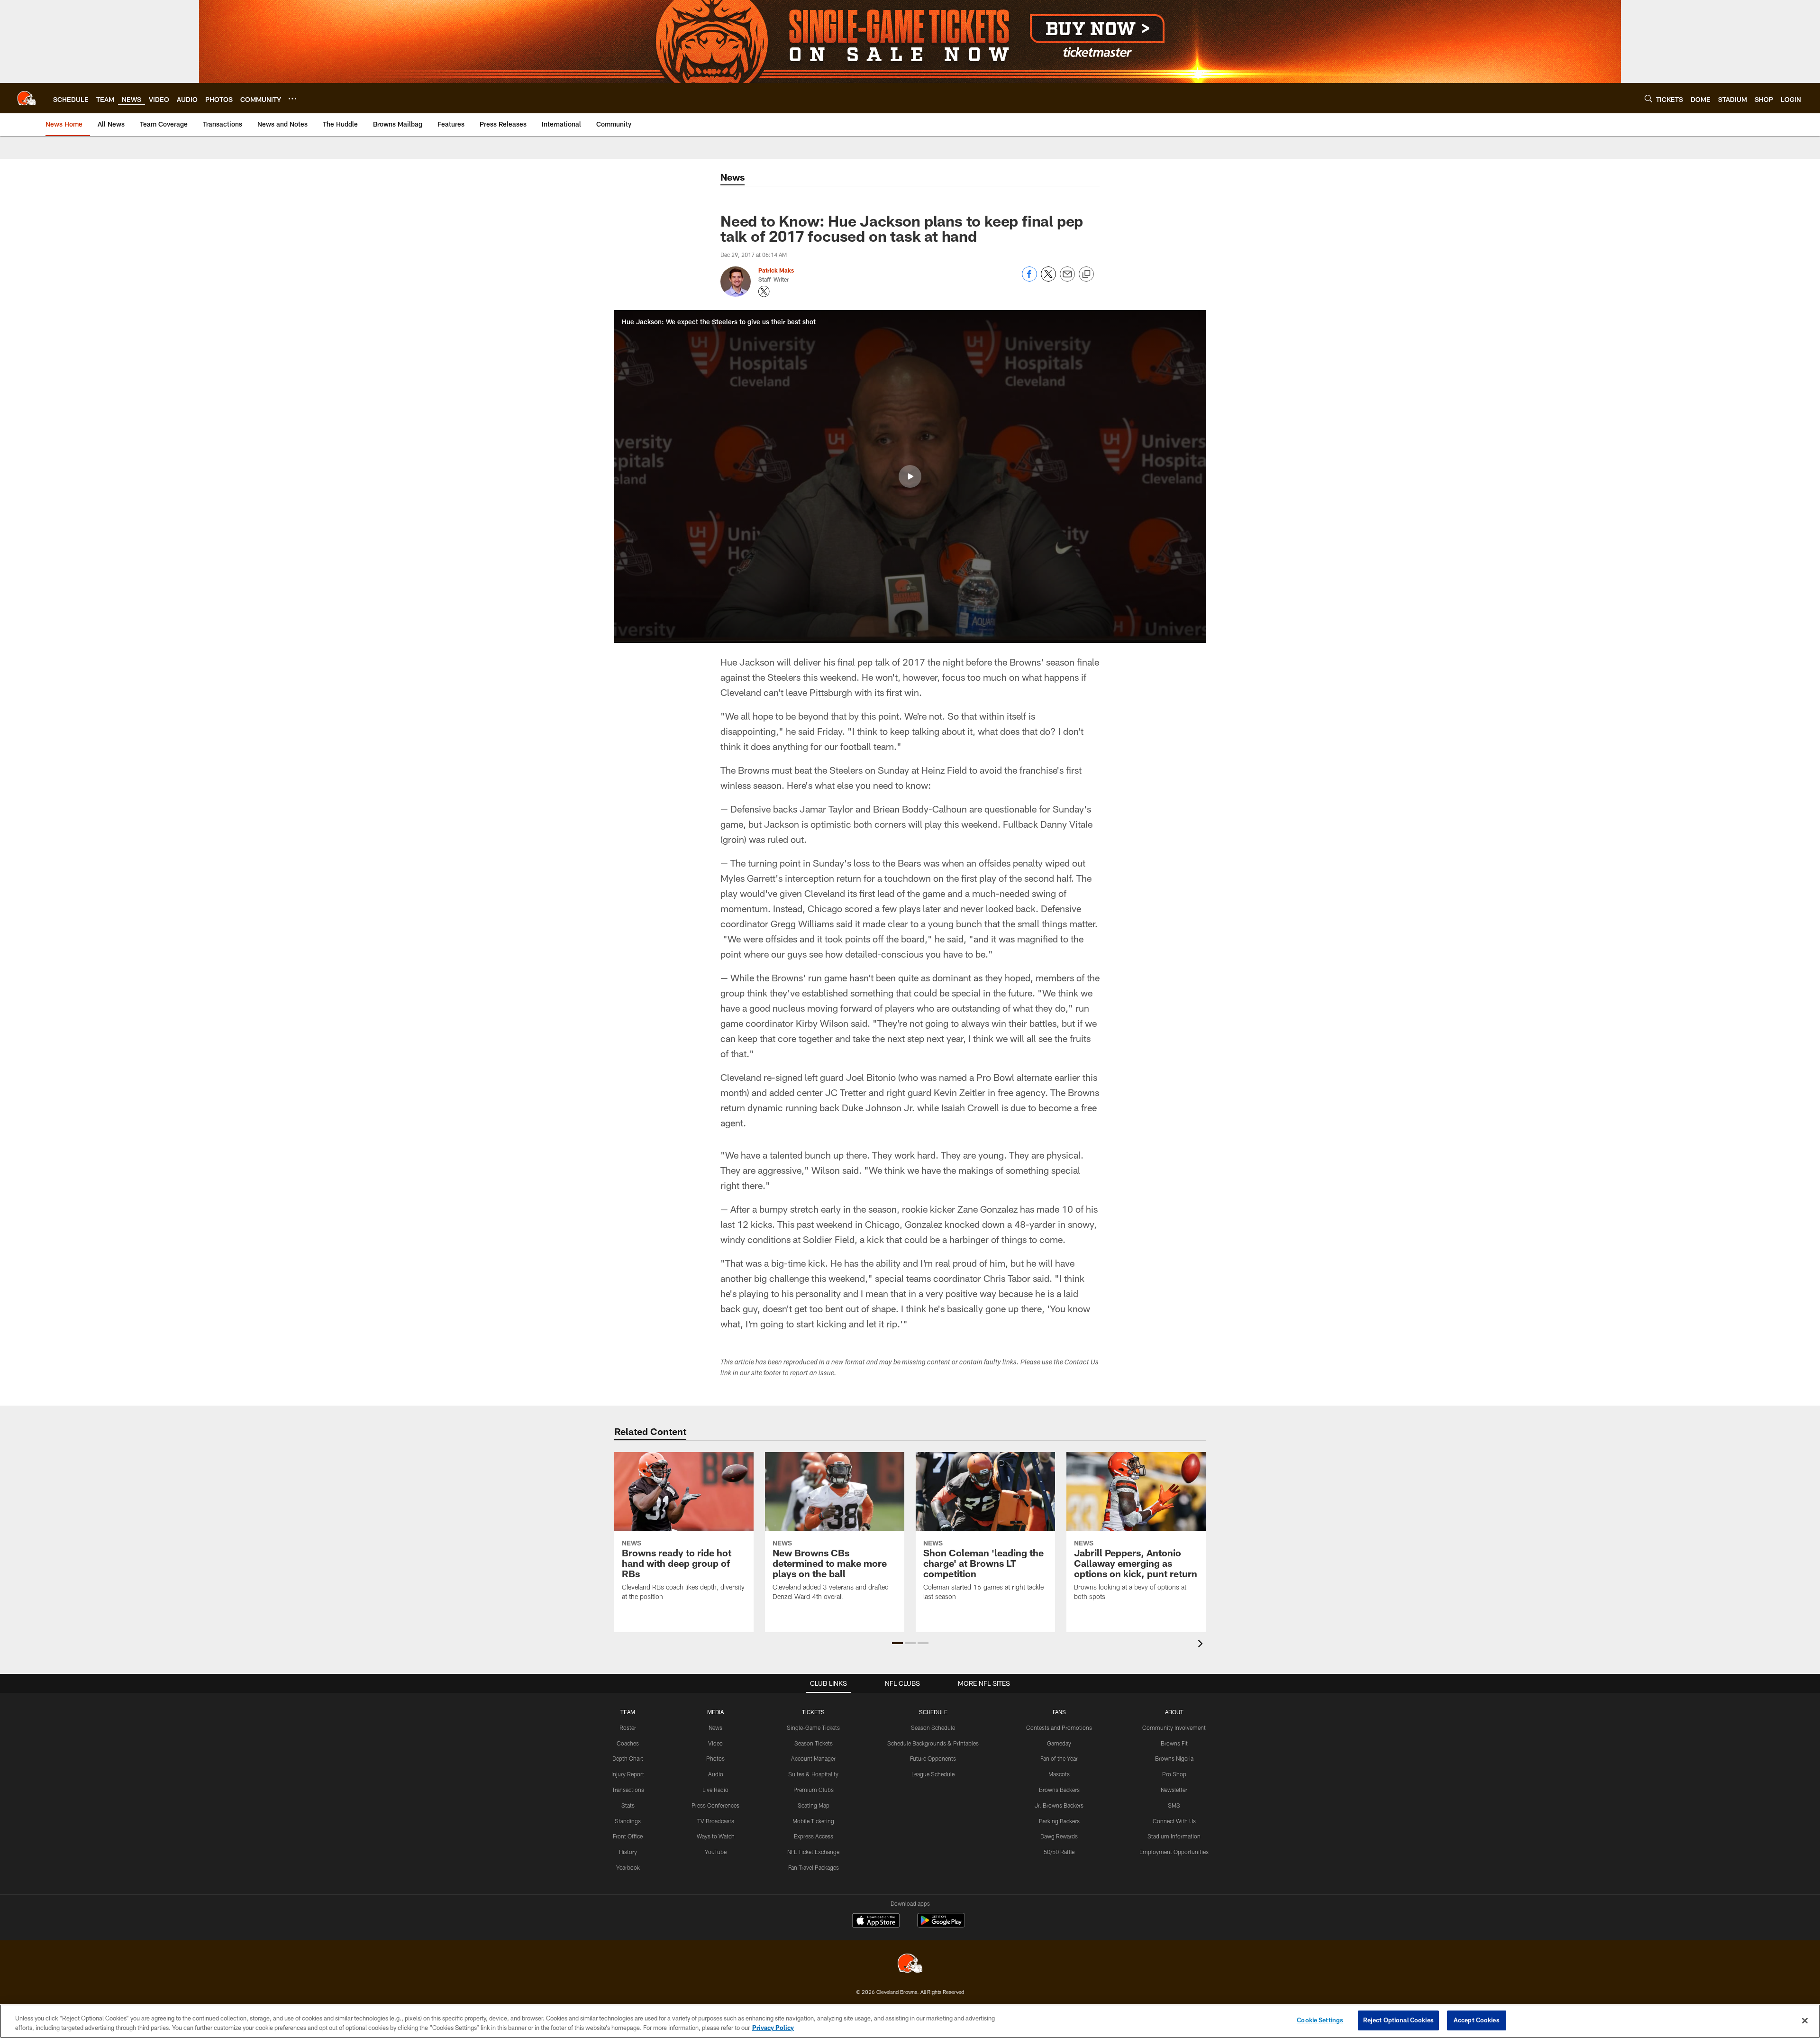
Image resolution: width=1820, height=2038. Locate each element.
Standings (628, 1821)
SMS (1174, 1805)
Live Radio (715, 1790)
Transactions (628, 1790)
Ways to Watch (716, 1836)
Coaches (628, 1743)
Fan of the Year (1059, 1758)
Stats (628, 1805)
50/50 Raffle (1059, 1852)
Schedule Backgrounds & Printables (933, 1743)
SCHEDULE (933, 1712)
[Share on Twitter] (1048, 279)
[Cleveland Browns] (910, 1964)
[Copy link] (1086, 274)
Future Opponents (933, 1758)
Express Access (814, 1836)
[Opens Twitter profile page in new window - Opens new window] (764, 292)
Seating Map (814, 1805)
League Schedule (933, 1774)
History (628, 1852)
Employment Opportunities (1174, 1852)
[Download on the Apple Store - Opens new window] (876, 1921)
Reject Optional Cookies (1398, 2020)
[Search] (1648, 98)
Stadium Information (1174, 1836)
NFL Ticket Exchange (813, 1852)
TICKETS (813, 1712)
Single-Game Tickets (813, 1727)
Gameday (1059, 1743)
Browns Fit (1174, 1743)
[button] (910, 476)
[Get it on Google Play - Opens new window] (941, 1925)
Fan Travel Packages (814, 1867)
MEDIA (715, 1712)
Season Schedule (933, 1727)
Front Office (628, 1836)
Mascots (1059, 1774)
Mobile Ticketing (813, 1821)
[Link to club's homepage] (27, 98)
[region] (910, 2021)
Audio (716, 1774)
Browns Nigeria (1174, 1758)
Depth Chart (628, 1758)
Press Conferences (715, 1805)
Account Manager (813, 1758)
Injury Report (628, 1774)
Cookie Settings (1320, 2020)
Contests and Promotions (1059, 1727)
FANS (1059, 1712)
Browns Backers (1059, 1790)
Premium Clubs (814, 1790)
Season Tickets (814, 1743)
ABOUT (1174, 1712)
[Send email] (1067, 279)
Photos (715, 1758)
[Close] (1805, 2020)
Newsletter (1174, 1790)
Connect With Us (1174, 1821)
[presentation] (1202, 1645)
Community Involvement (1174, 1727)
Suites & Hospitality (813, 1774)
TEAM (628, 1712)
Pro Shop (1174, 1774)
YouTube (716, 1852)
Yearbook (628, 1867)
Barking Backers (1059, 1821)
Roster (628, 1727)
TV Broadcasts (716, 1821)
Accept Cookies (1477, 2020)
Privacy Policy (773, 2028)
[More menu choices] (292, 99)
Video (715, 1743)
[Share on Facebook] (1029, 279)
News (715, 1727)
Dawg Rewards (1059, 1836)
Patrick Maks (776, 270)
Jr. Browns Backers (1059, 1805)
